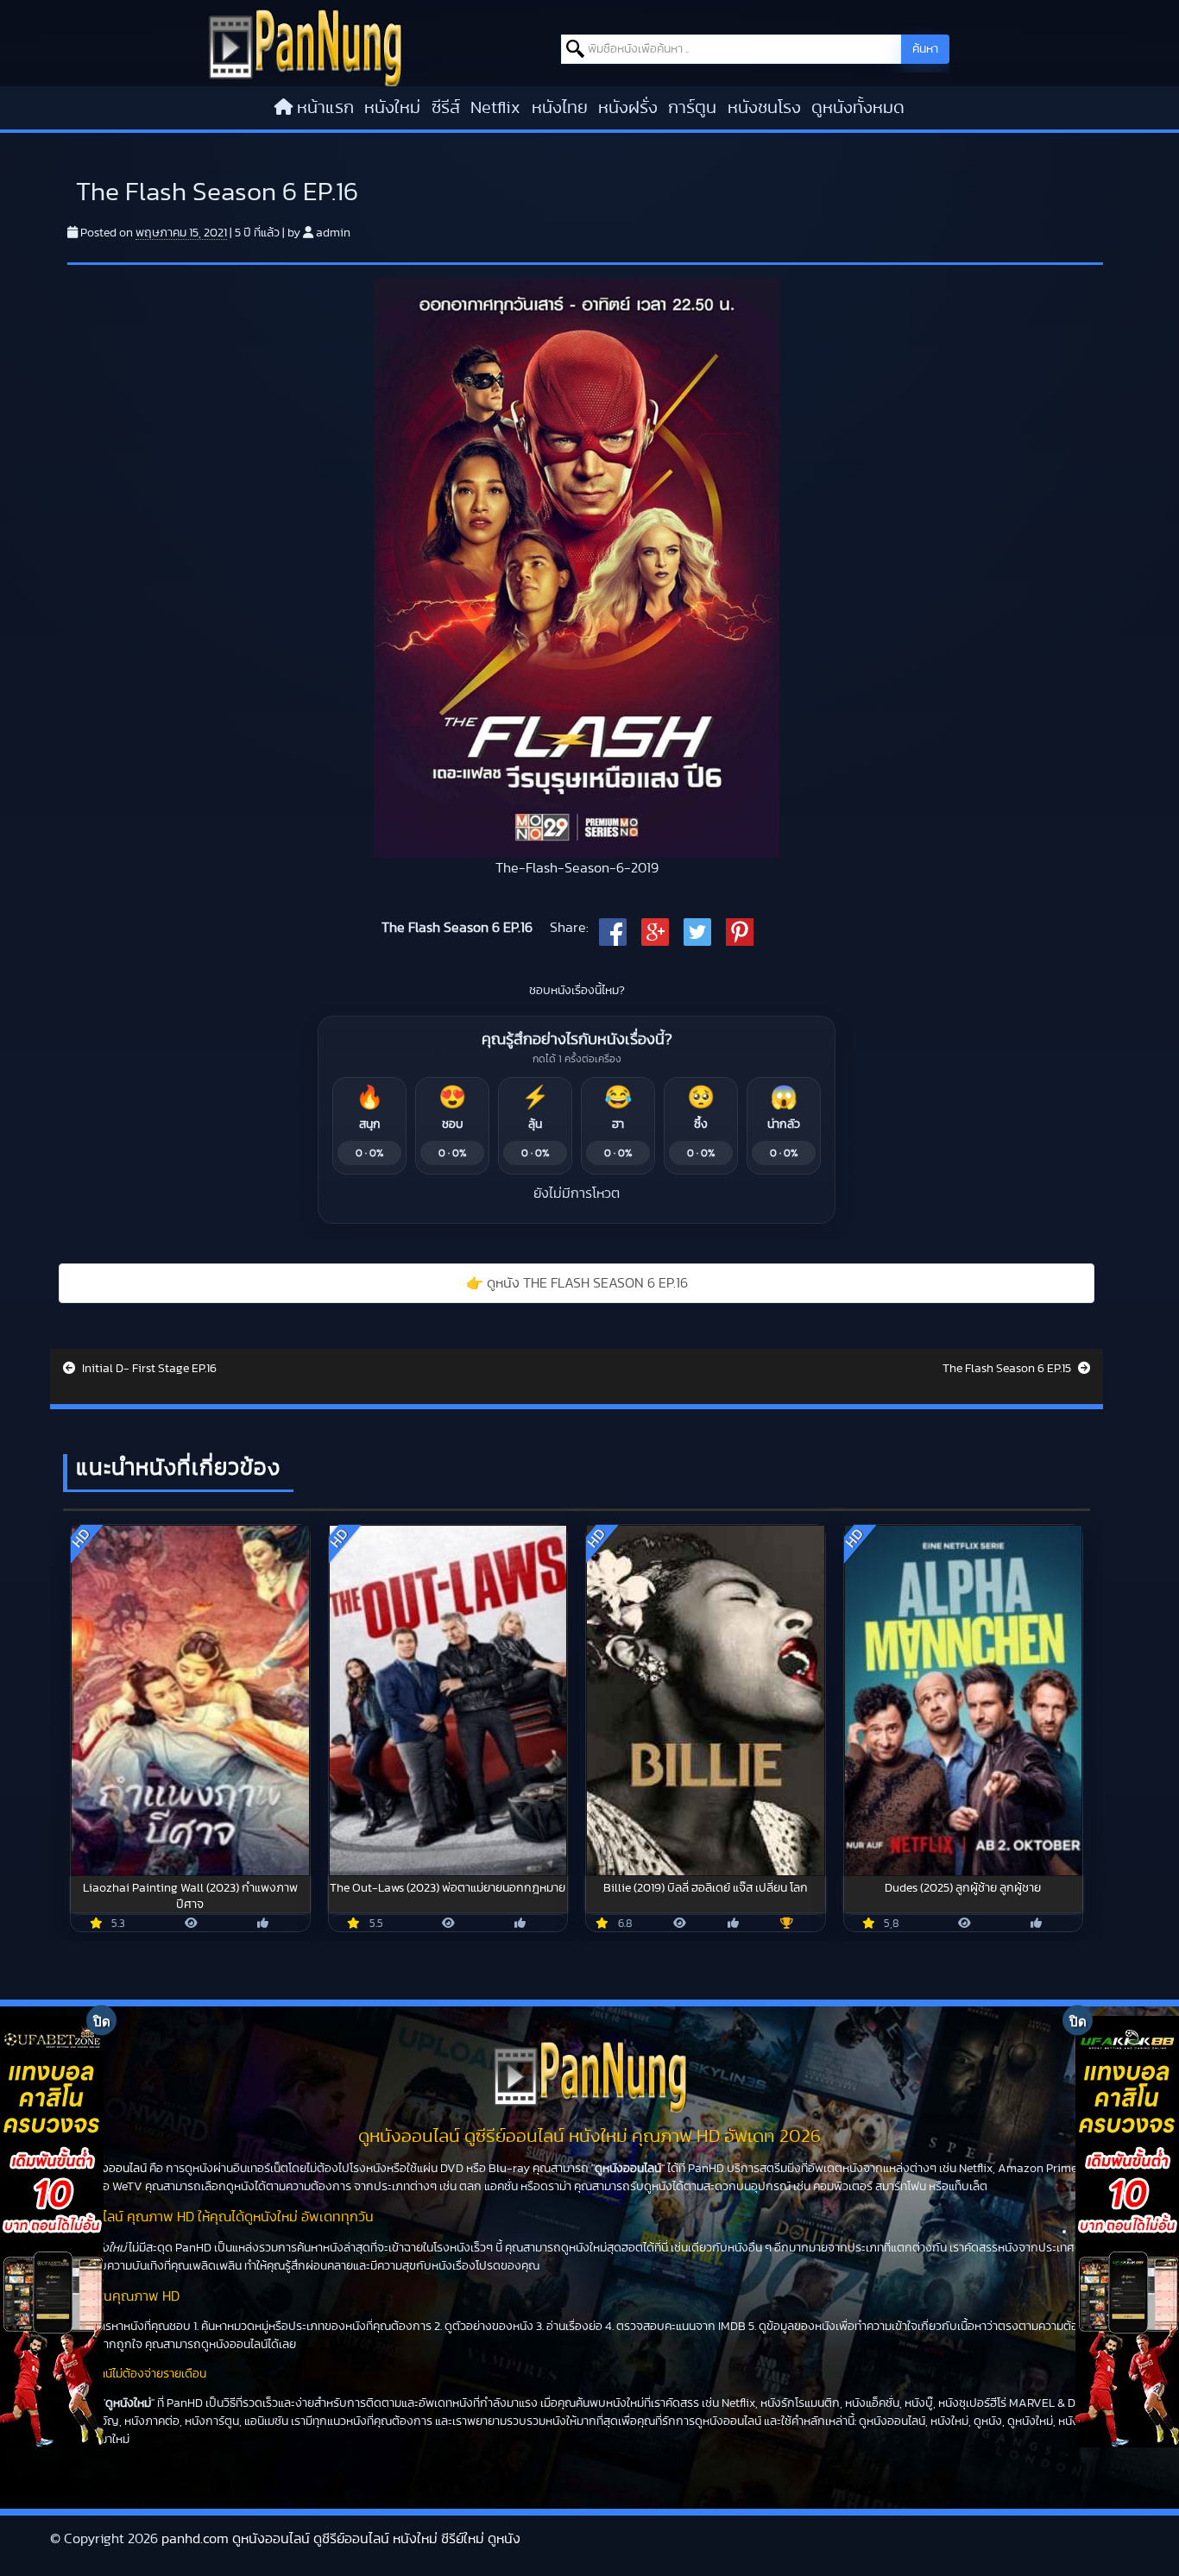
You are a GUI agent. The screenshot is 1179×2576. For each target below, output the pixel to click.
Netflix (495, 108)
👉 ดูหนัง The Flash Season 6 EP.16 (577, 1283)
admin (333, 233)
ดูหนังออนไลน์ (113, 2169)
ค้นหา (925, 49)
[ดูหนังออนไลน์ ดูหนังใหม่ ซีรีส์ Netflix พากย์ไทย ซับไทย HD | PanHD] (305, 47)
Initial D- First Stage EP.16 (148, 1369)
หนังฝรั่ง (628, 108)
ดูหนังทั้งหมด (858, 108)
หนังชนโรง (764, 108)
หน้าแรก (325, 108)
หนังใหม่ (392, 108)
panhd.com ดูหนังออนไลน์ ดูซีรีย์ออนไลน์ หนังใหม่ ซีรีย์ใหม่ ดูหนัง (341, 2539)
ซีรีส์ (446, 108)
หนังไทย (560, 108)
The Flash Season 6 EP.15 (1008, 1369)
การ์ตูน (692, 108)
